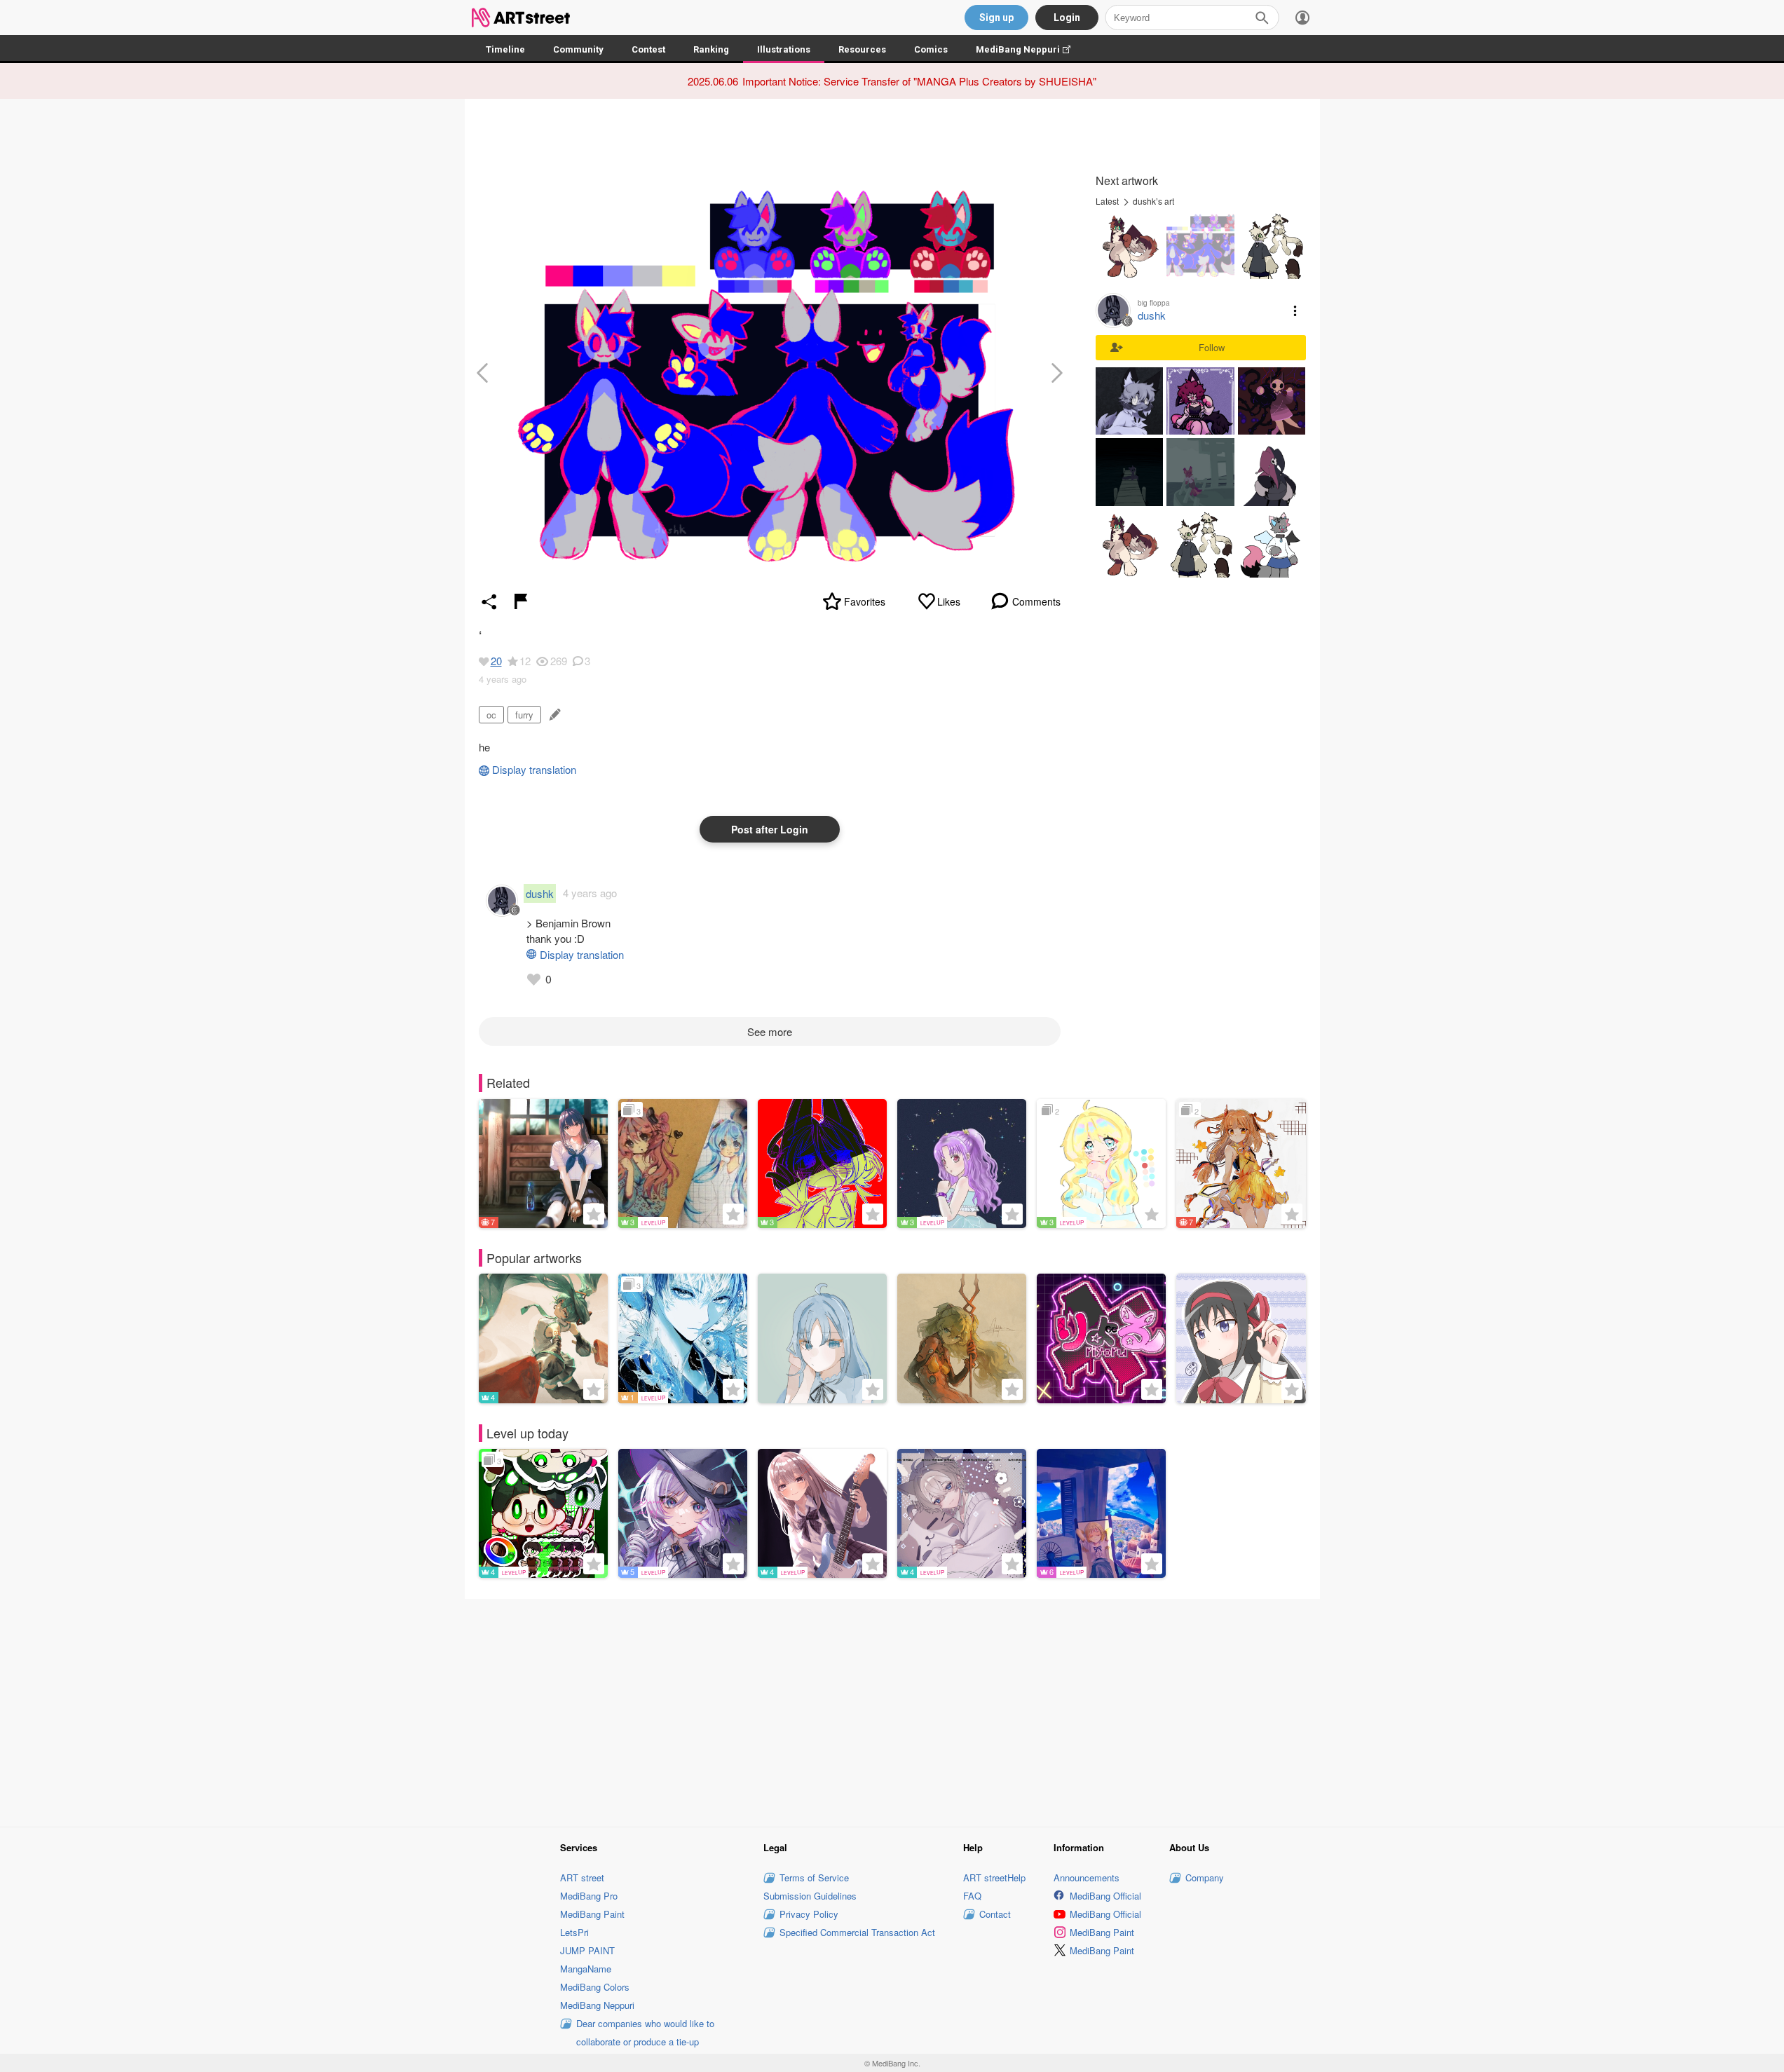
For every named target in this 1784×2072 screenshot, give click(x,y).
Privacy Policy (809, 1914)
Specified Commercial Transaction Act (857, 1932)
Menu (1295, 311)
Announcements (1087, 1877)
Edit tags (553, 715)
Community (578, 49)
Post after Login (770, 829)
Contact (995, 1914)
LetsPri (574, 1932)
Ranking (711, 49)
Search (1262, 18)
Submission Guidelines (810, 1896)
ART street (582, 1877)
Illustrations (784, 49)
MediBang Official (1105, 1896)
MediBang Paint (592, 1914)
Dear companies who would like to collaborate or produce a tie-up (645, 2032)
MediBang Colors (595, 1987)
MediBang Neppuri (1030, 49)
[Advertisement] (892, 1711)
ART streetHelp (994, 1877)
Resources (862, 49)
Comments (1036, 601)
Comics (931, 49)
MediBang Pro (589, 1896)
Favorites (865, 601)
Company (1205, 1877)
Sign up (996, 18)
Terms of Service (814, 1877)
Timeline (505, 49)
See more (770, 1031)
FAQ (972, 1896)
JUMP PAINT (587, 1950)
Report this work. (521, 601)
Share (489, 601)
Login (1067, 18)
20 (496, 661)
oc (491, 715)
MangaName (586, 1969)
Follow (1212, 347)
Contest (648, 49)
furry (524, 715)
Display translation (534, 769)
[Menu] (1302, 18)
